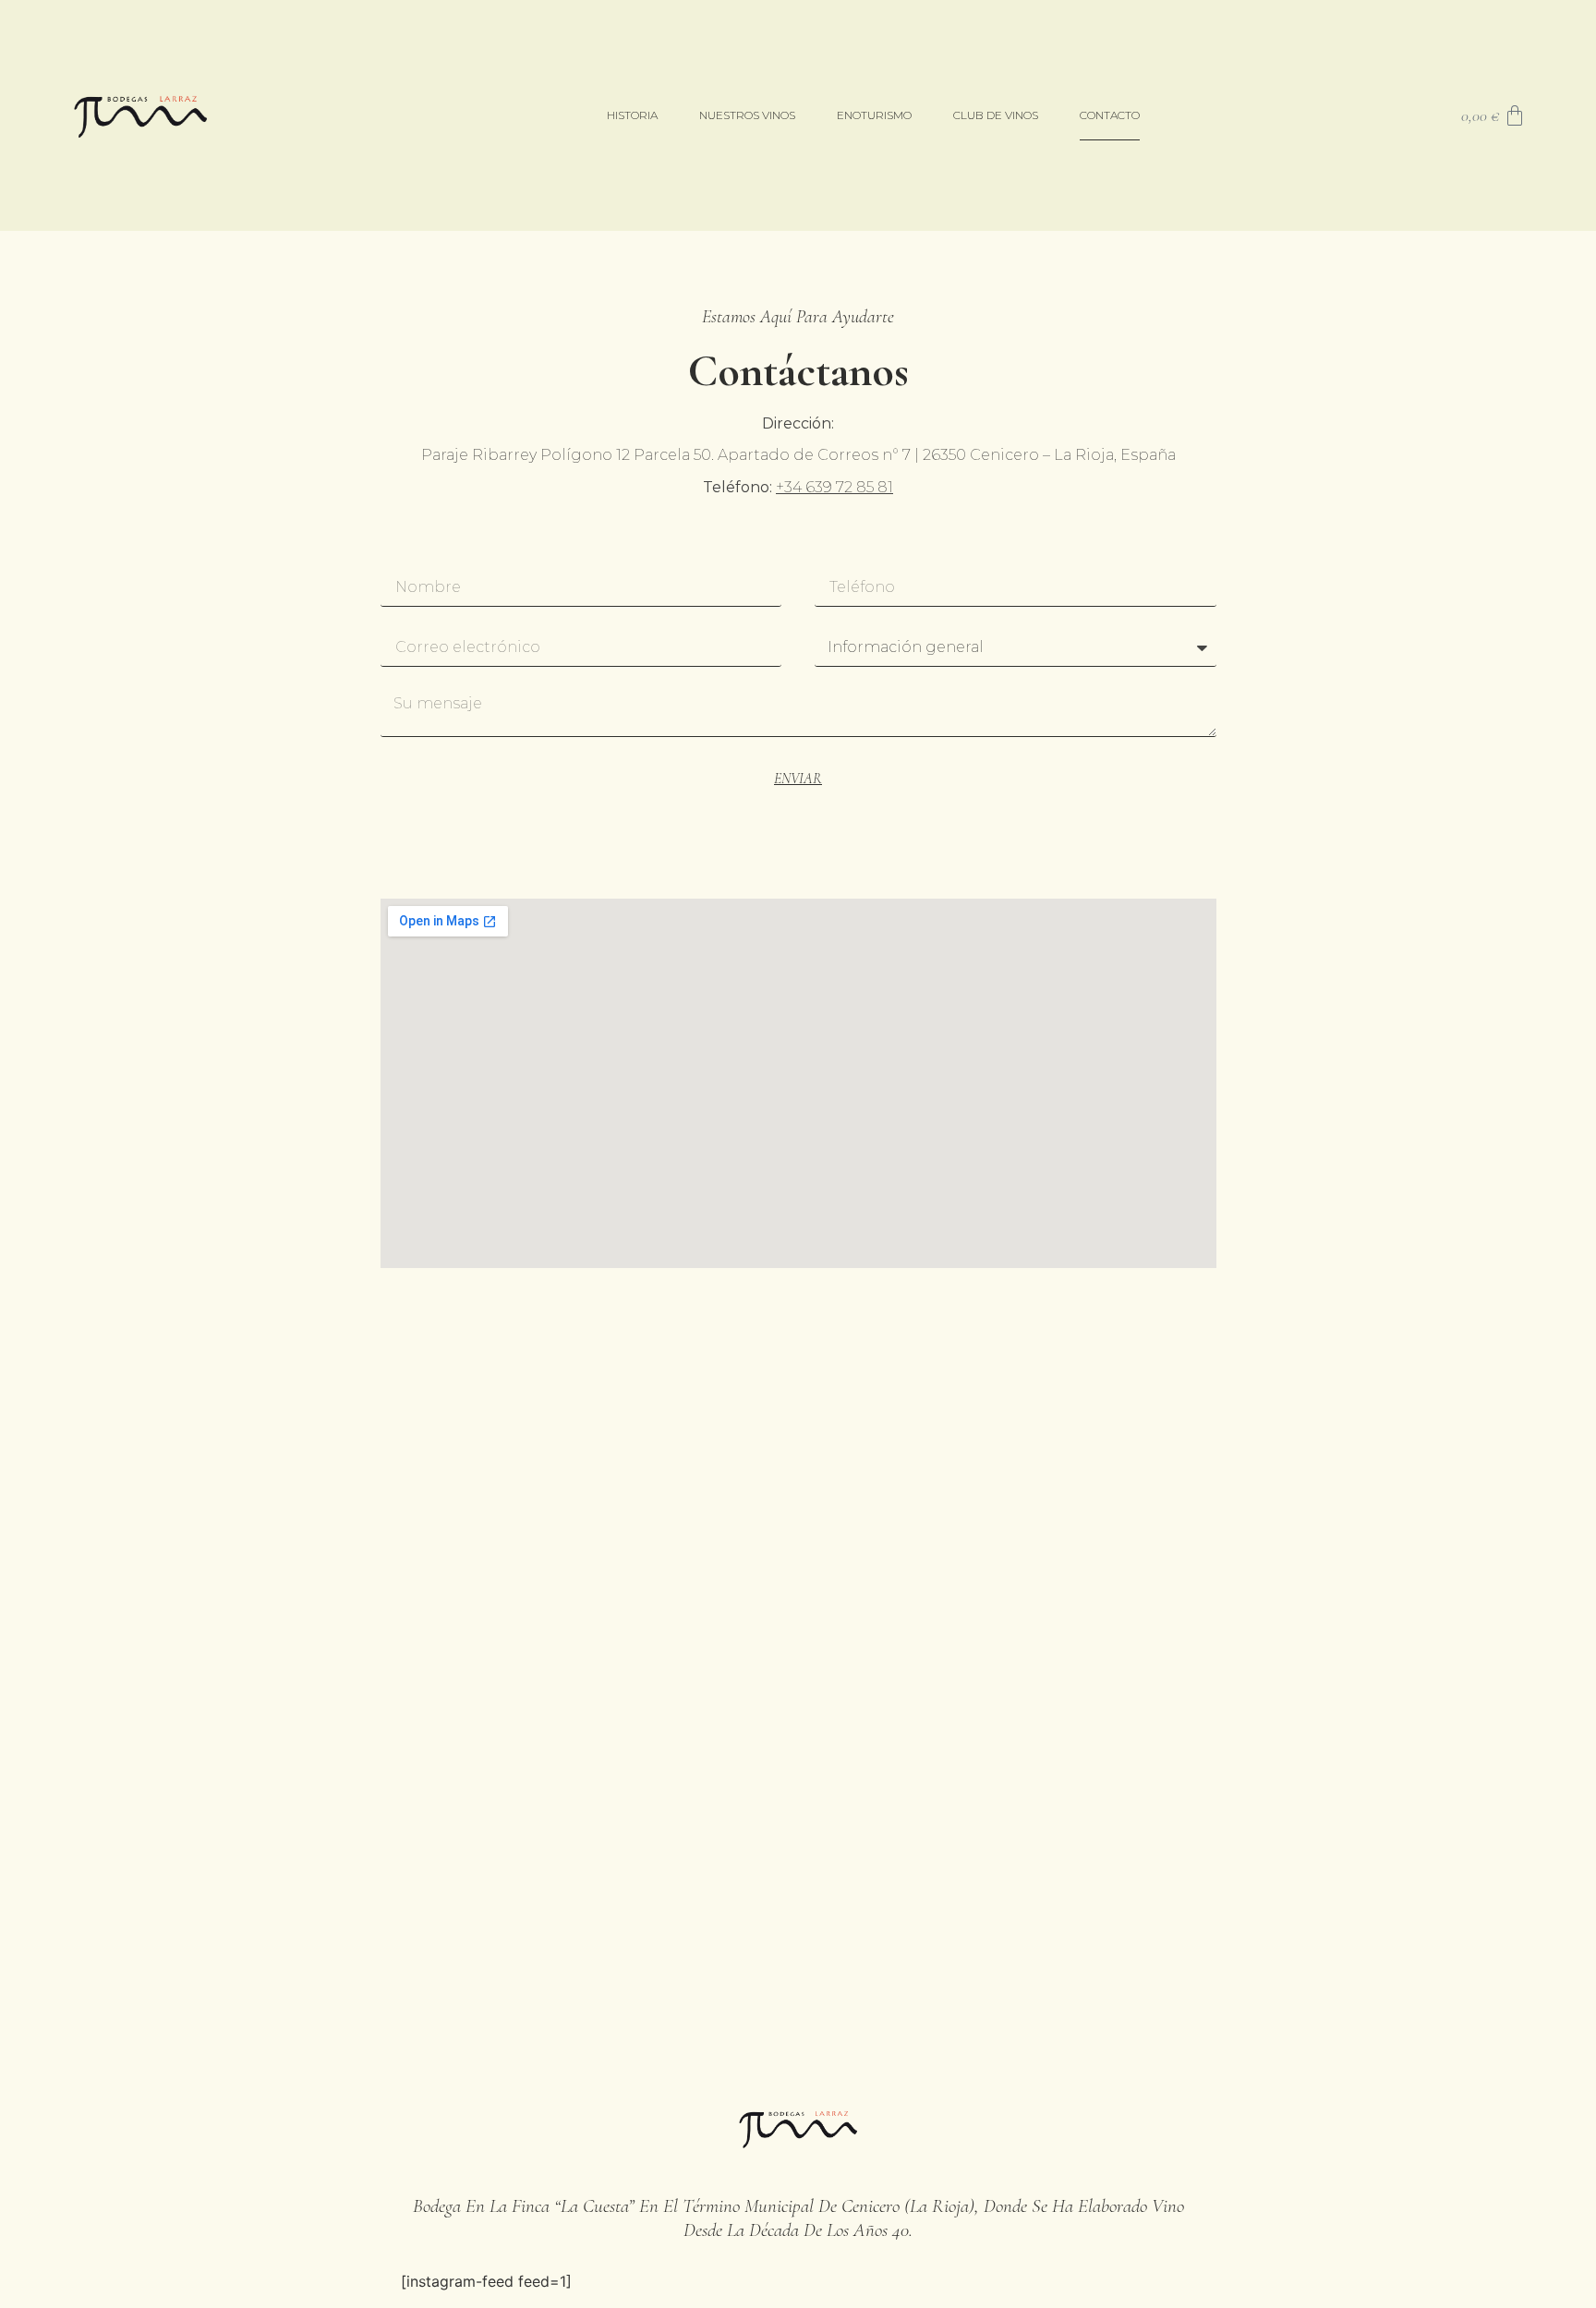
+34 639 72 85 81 (834, 487)
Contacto (1110, 115)
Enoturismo (874, 115)
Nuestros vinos (747, 115)
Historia (632, 115)
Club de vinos (996, 115)
